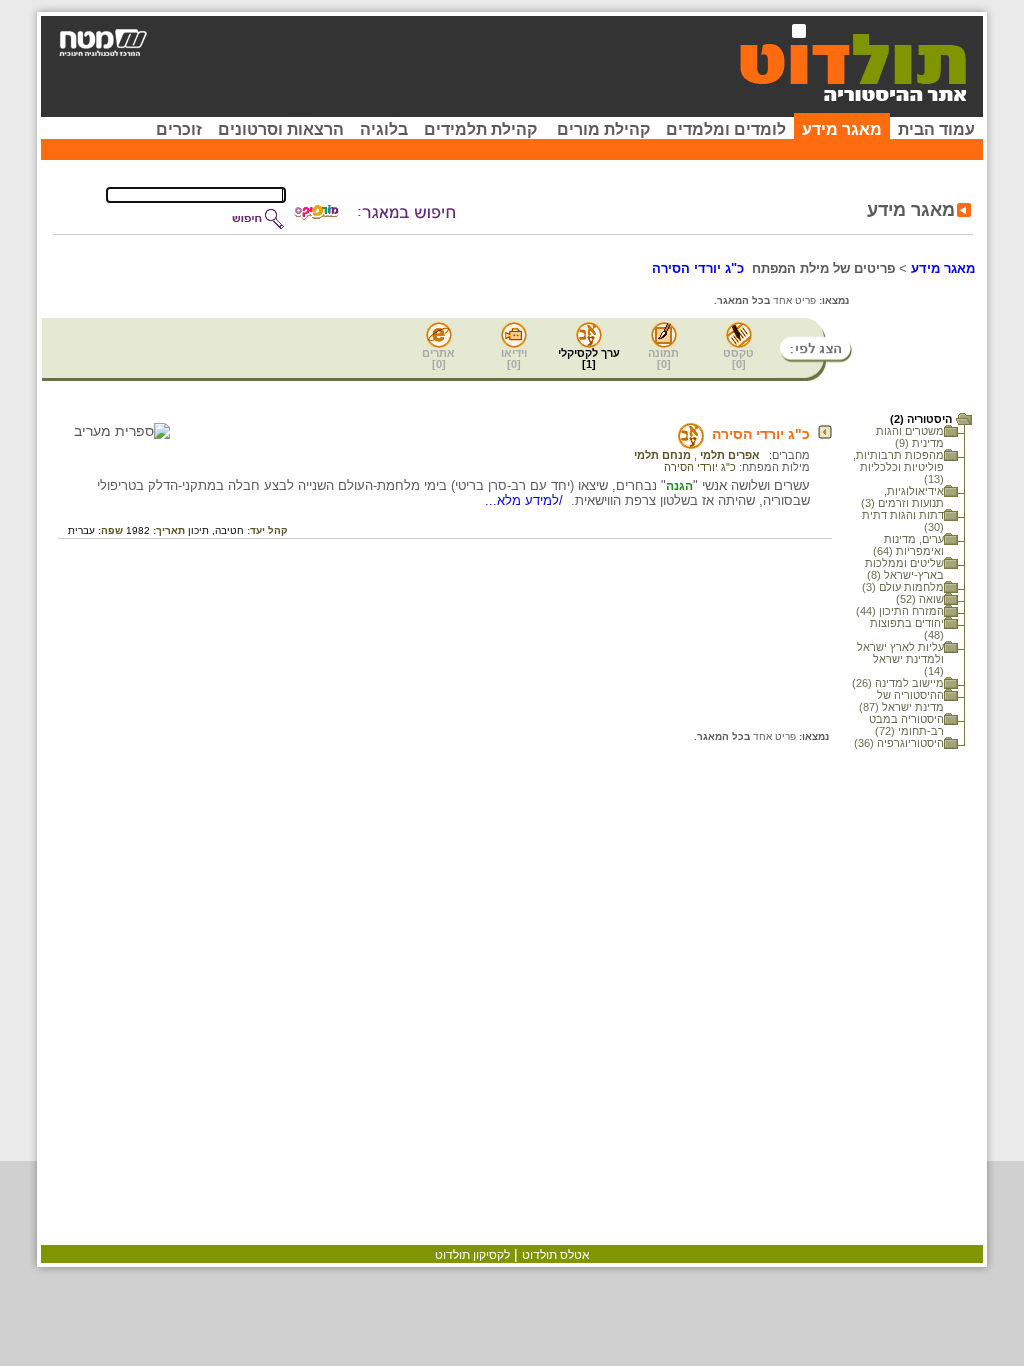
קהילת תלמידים (480, 129)
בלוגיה (384, 129)
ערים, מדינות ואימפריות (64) (908, 545)
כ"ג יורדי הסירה (761, 434)
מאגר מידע (842, 129)
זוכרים (179, 129)
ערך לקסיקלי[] (589, 358)
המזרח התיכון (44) (900, 611)
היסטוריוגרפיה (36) (899, 743)
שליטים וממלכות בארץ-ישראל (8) (904, 569)
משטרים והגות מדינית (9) (910, 437)
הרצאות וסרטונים (281, 129)
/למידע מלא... (526, 500)
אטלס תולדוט (556, 1255)
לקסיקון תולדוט (472, 1255)
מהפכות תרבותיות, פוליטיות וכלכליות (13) (898, 467)
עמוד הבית (936, 129)
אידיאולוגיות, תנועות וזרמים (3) (902, 497)
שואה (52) (920, 599)
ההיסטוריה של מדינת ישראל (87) (901, 701)
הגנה (679, 486)
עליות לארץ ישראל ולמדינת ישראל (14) (900, 659)
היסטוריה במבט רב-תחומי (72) (906, 725)
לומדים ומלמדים (726, 129)
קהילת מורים (603, 129)
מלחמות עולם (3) (903, 587)
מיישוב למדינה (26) (898, 683)
